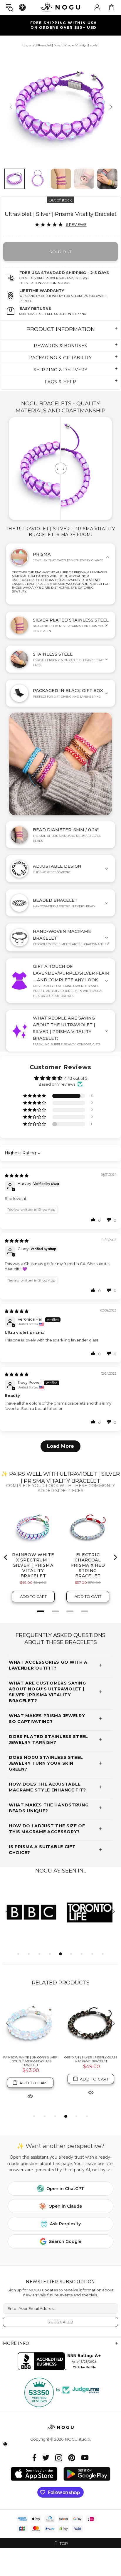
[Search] (9, 7)
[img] (17, 1176)
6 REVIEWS (76, 224)
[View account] (97, 7)
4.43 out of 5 (76, 1078)
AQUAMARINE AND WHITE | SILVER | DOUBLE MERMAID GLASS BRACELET (91, 2061)
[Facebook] (35, 2458)
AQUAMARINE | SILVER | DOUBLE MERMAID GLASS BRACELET (30, 2059)
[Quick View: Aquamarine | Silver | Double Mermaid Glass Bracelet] (30, 2092)
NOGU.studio (60, 7)
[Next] (110, 107)
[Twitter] (46, 2458)
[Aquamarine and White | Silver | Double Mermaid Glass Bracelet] (91, 2024)
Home (27, 45)
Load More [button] (60, 1446)
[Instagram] (59, 2458)
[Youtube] (85, 2458)
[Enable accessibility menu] (22, 7)
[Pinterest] (72, 2458)
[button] (35, 1096)
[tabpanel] (32, 1912)
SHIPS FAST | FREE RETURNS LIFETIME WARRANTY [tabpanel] (63, 25)
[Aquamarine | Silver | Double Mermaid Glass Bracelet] (30, 2024)
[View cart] (112, 7)
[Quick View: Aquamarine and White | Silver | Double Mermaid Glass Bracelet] (91, 2096)
